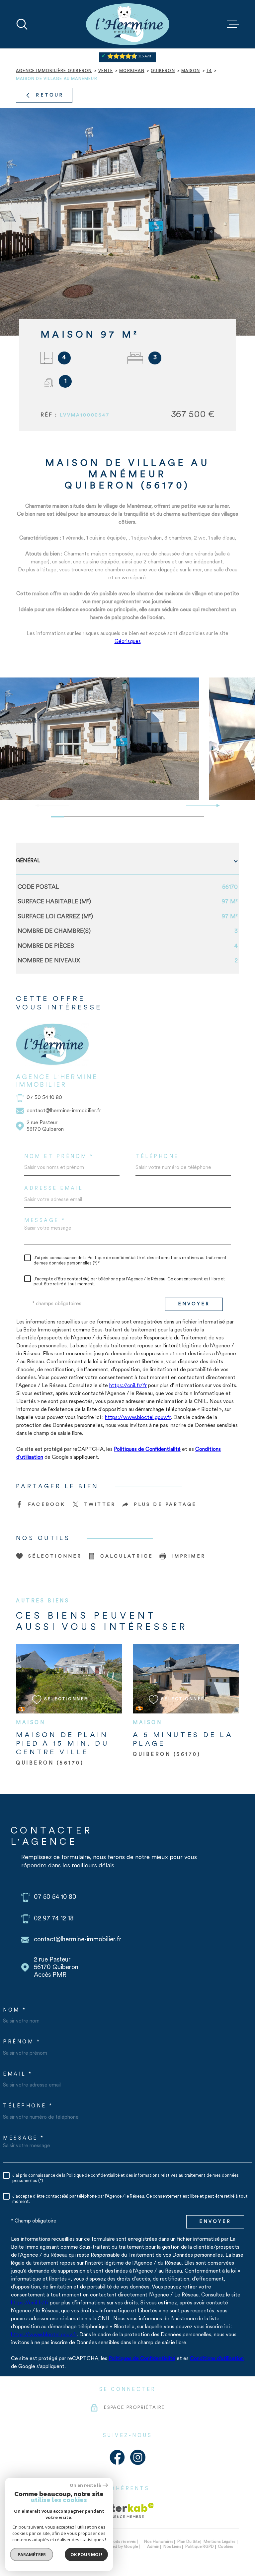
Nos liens (172, 2547)
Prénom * (22, 2042)
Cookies (225, 2547)
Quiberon (163, 71)
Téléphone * (28, 2106)
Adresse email (54, 1189)
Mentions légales (219, 2542)
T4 (209, 71)
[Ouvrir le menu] (233, 24)
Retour (50, 95)
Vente (106, 71)
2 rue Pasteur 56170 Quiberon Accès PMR (56, 1968)
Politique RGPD (200, 2547)
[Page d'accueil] (128, 24)
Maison (191, 71)
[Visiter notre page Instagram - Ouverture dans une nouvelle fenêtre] (138, 2457)
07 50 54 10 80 (44, 1098)
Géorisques (128, 642)
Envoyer (194, 1304)
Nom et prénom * (59, 1157)
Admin (153, 2547)
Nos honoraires (159, 2542)
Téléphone (157, 1157)
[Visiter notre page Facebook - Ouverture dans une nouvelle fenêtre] (117, 2457)
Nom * (15, 2010)
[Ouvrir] (22, 24)
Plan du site (188, 2542)
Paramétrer (32, 2554)
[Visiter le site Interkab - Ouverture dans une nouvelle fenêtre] (128, 2510)
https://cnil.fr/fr (128, 1386)
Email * (18, 2074)
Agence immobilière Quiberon (54, 71)
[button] (215, 805)
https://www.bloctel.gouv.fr (138, 1418)
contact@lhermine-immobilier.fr (64, 1111)
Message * (45, 1221)
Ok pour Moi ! (86, 2554)
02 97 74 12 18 (54, 1919)
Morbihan (132, 71)
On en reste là (85, 2485)
